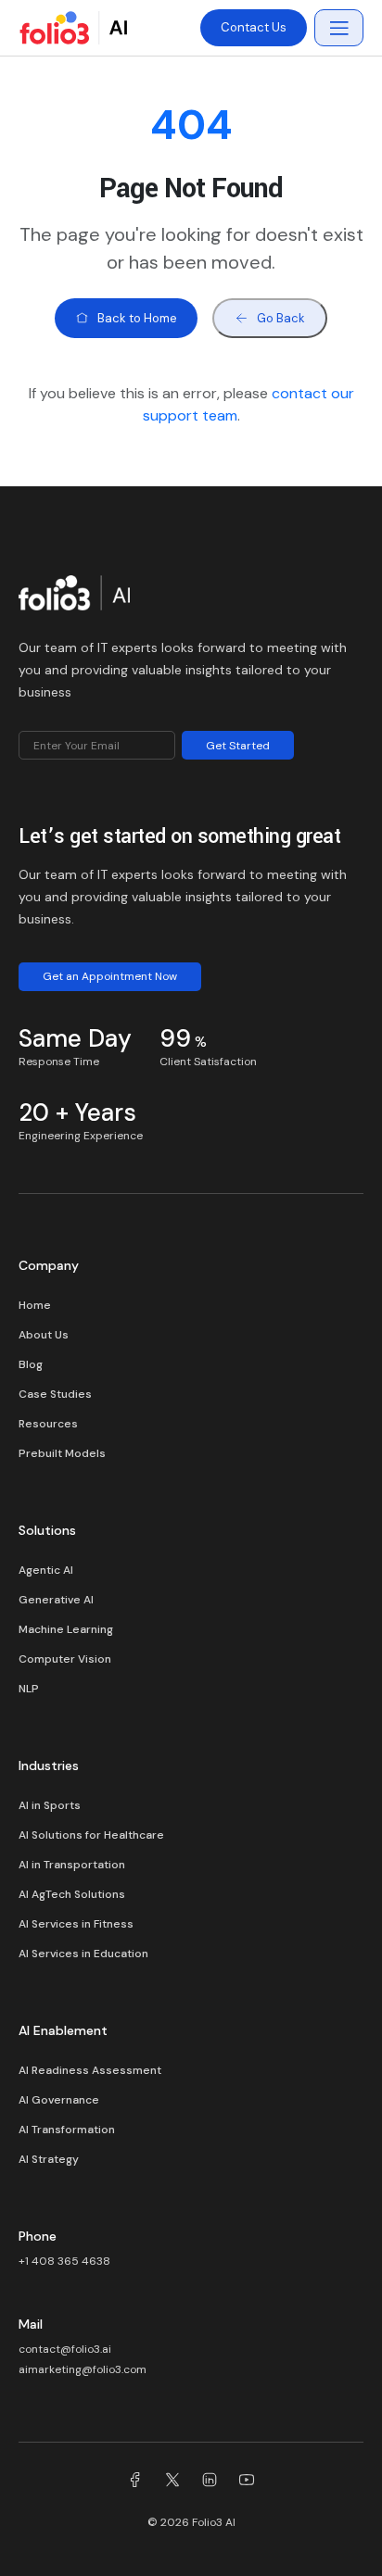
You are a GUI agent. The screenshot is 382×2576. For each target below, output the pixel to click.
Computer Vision (65, 1659)
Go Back (281, 318)
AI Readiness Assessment (90, 2070)
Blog (31, 1364)
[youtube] (247, 2482)
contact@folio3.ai (65, 2349)
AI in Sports (50, 1805)
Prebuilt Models (62, 1453)
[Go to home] (74, 597)
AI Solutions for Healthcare (91, 1835)
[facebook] (135, 2482)
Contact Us (254, 27)
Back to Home (137, 318)
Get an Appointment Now (110, 976)
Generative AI (56, 1600)
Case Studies (55, 1394)
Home (35, 1305)
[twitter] (172, 2482)
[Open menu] (339, 28)
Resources (48, 1424)
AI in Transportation (72, 1865)
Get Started (238, 746)
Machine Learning (66, 1629)
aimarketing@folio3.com (83, 2369)
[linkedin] (210, 2482)
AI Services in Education (83, 1954)
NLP (29, 1689)
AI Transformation (67, 2130)
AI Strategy (49, 2159)
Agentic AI (46, 1570)
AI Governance (59, 2100)
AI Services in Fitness (76, 1924)
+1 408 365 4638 (64, 2261)
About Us (44, 1335)
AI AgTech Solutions (72, 1894)
